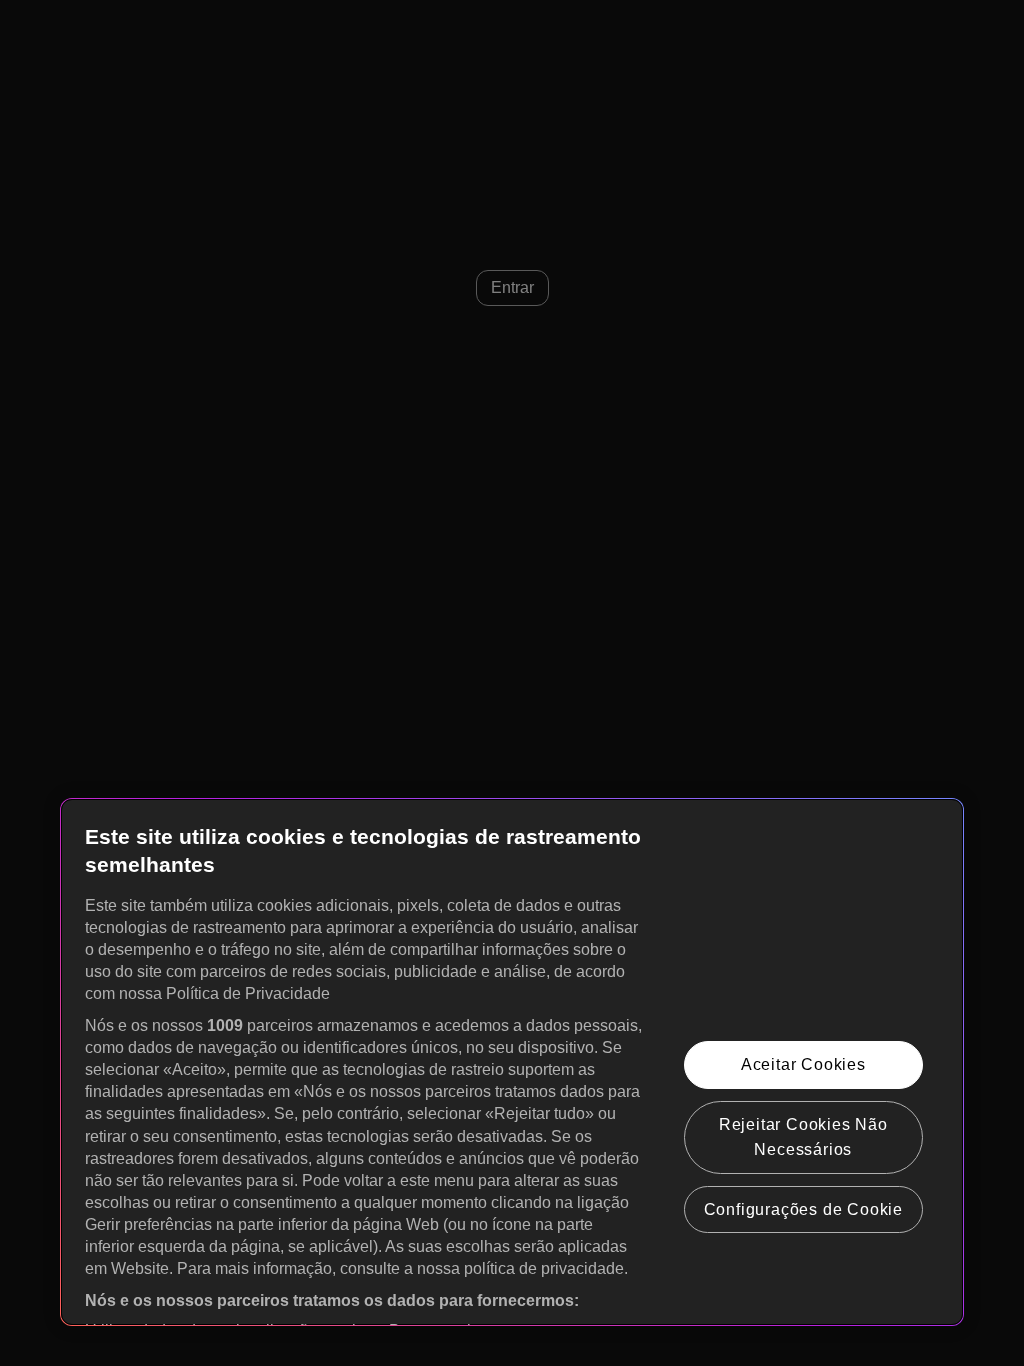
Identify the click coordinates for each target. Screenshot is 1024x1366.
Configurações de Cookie (803, 1209)
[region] (512, 1062)
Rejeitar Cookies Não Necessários (803, 1137)
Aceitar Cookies (803, 1064)
